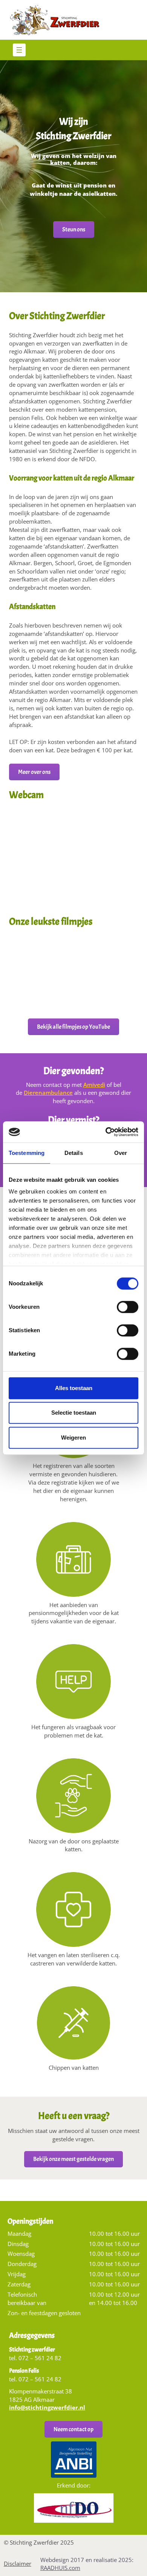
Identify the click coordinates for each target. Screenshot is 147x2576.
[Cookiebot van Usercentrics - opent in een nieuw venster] (106, 1132)
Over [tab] (121, 1153)
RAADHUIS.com (60, 2568)
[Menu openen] (19, 50)
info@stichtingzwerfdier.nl (47, 2407)
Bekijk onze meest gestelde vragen (73, 2159)
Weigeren (73, 1438)
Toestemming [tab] (27, 1153)
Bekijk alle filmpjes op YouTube (73, 1027)
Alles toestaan (74, 1388)
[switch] (128, 1309)
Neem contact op (73, 2429)
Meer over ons (34, 772)
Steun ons (74, 229)
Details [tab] (74, 1153)
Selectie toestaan (74, 1413)
